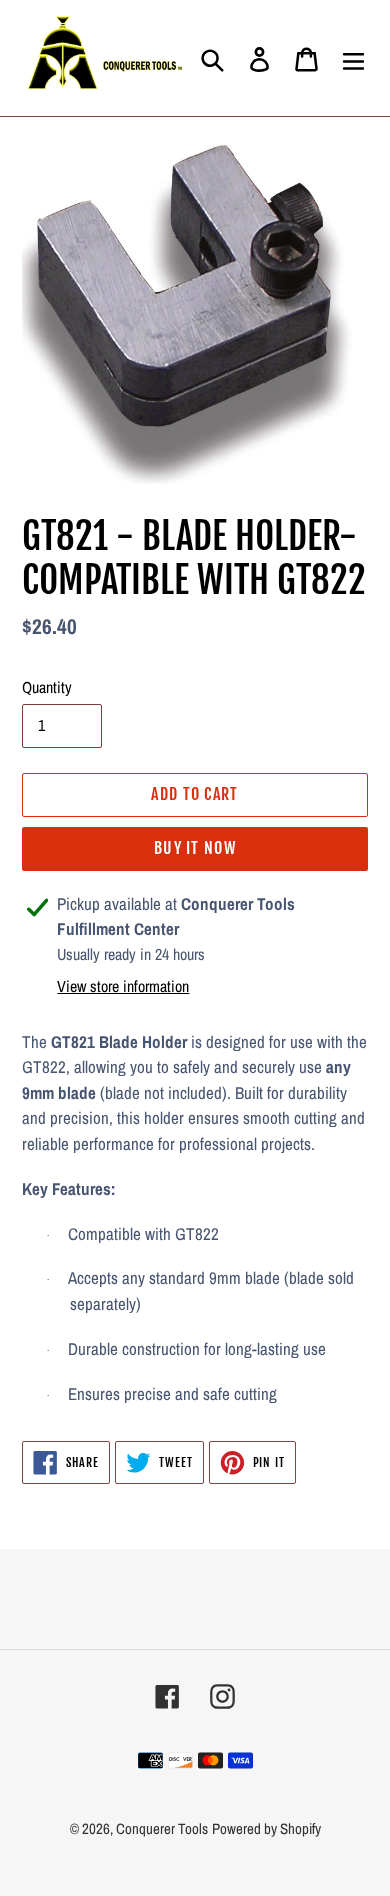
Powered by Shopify (266, 1828)
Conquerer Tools (162, 1828)
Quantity (47, 687)
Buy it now (195, 848)
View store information (123, 986)
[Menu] (353, 58)
